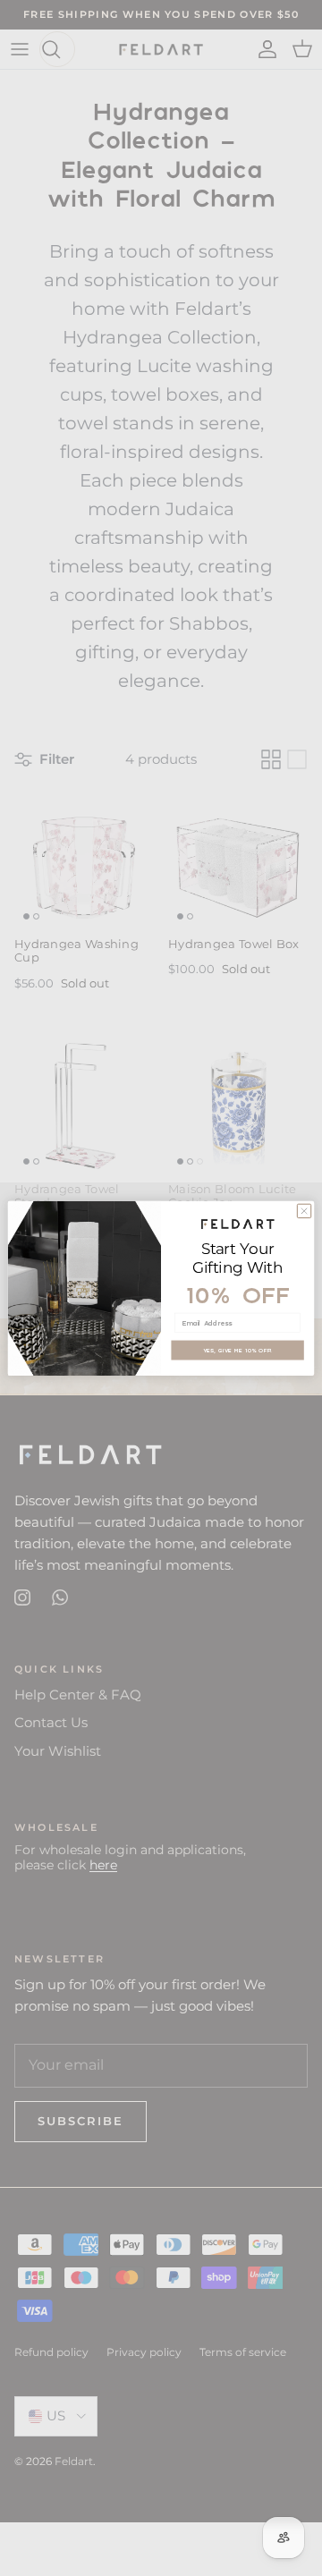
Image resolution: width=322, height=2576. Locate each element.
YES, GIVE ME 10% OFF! (237, 1349)
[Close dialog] (304, 1211)
